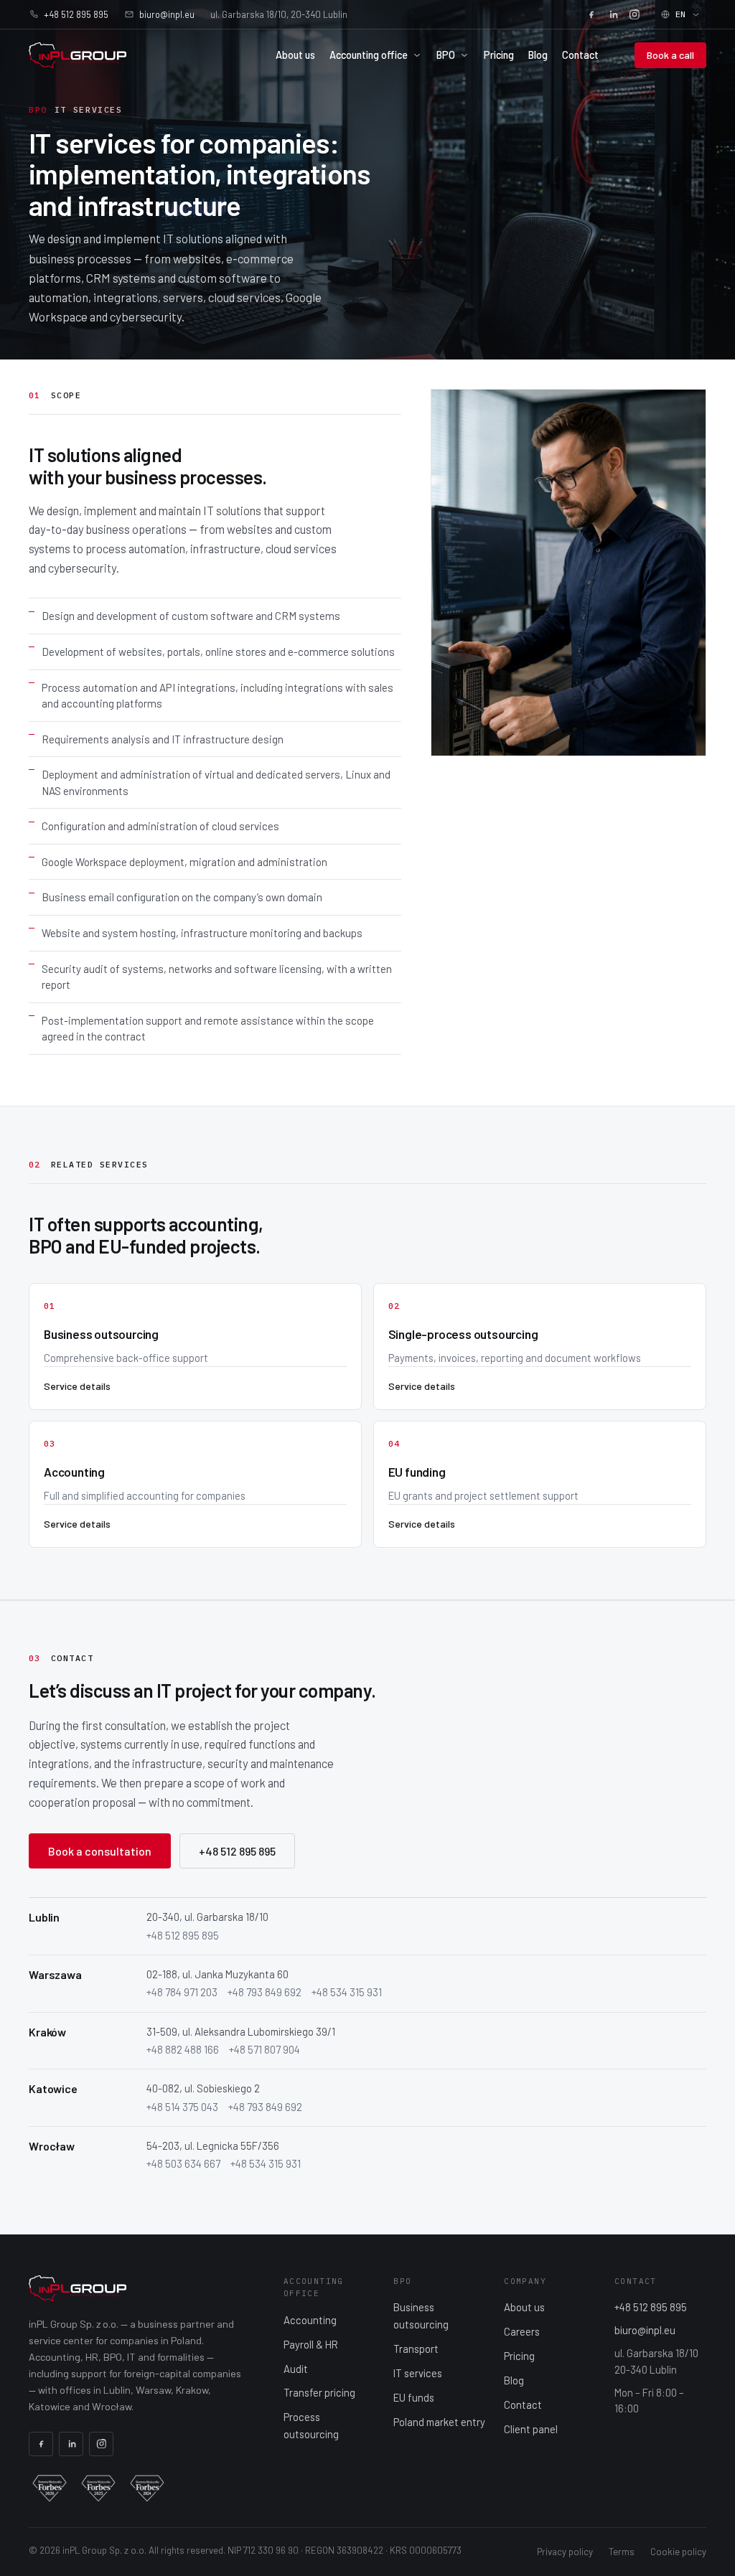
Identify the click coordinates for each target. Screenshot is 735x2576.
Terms (622, 2552)
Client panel (531, 2429)
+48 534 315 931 (347, 1992)
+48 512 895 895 (76, 14)
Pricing (499, 55)
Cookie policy (678, 2552)
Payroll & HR (311, 2344)
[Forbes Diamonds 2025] (98, 2488)
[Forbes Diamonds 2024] (147, 2488)
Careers (522, 2331)
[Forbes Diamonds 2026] (50, 2488)
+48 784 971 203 (182, 1992)
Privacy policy (565, 2552)
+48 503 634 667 (183, 2163)
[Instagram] (635, 14)
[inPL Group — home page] (78, 55)
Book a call (670, 55)
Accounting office (369, 55)
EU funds (414, 2397)
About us (295, 55)
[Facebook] (591, 14)
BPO (446, 55)
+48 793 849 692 (264, 1992)
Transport (416, 2349)
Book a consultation (100, 1851)
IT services (418, 2373)
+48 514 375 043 (182, 2107)
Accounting (310, 2320)
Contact (580, 55)
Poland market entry (439, 2422)
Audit (296, 2369)
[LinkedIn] (613, 14)
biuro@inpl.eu (167, 14)
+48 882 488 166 (183, 2049)
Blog (538, 55)
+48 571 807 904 (264, 2049)
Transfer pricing (319, 2392)
